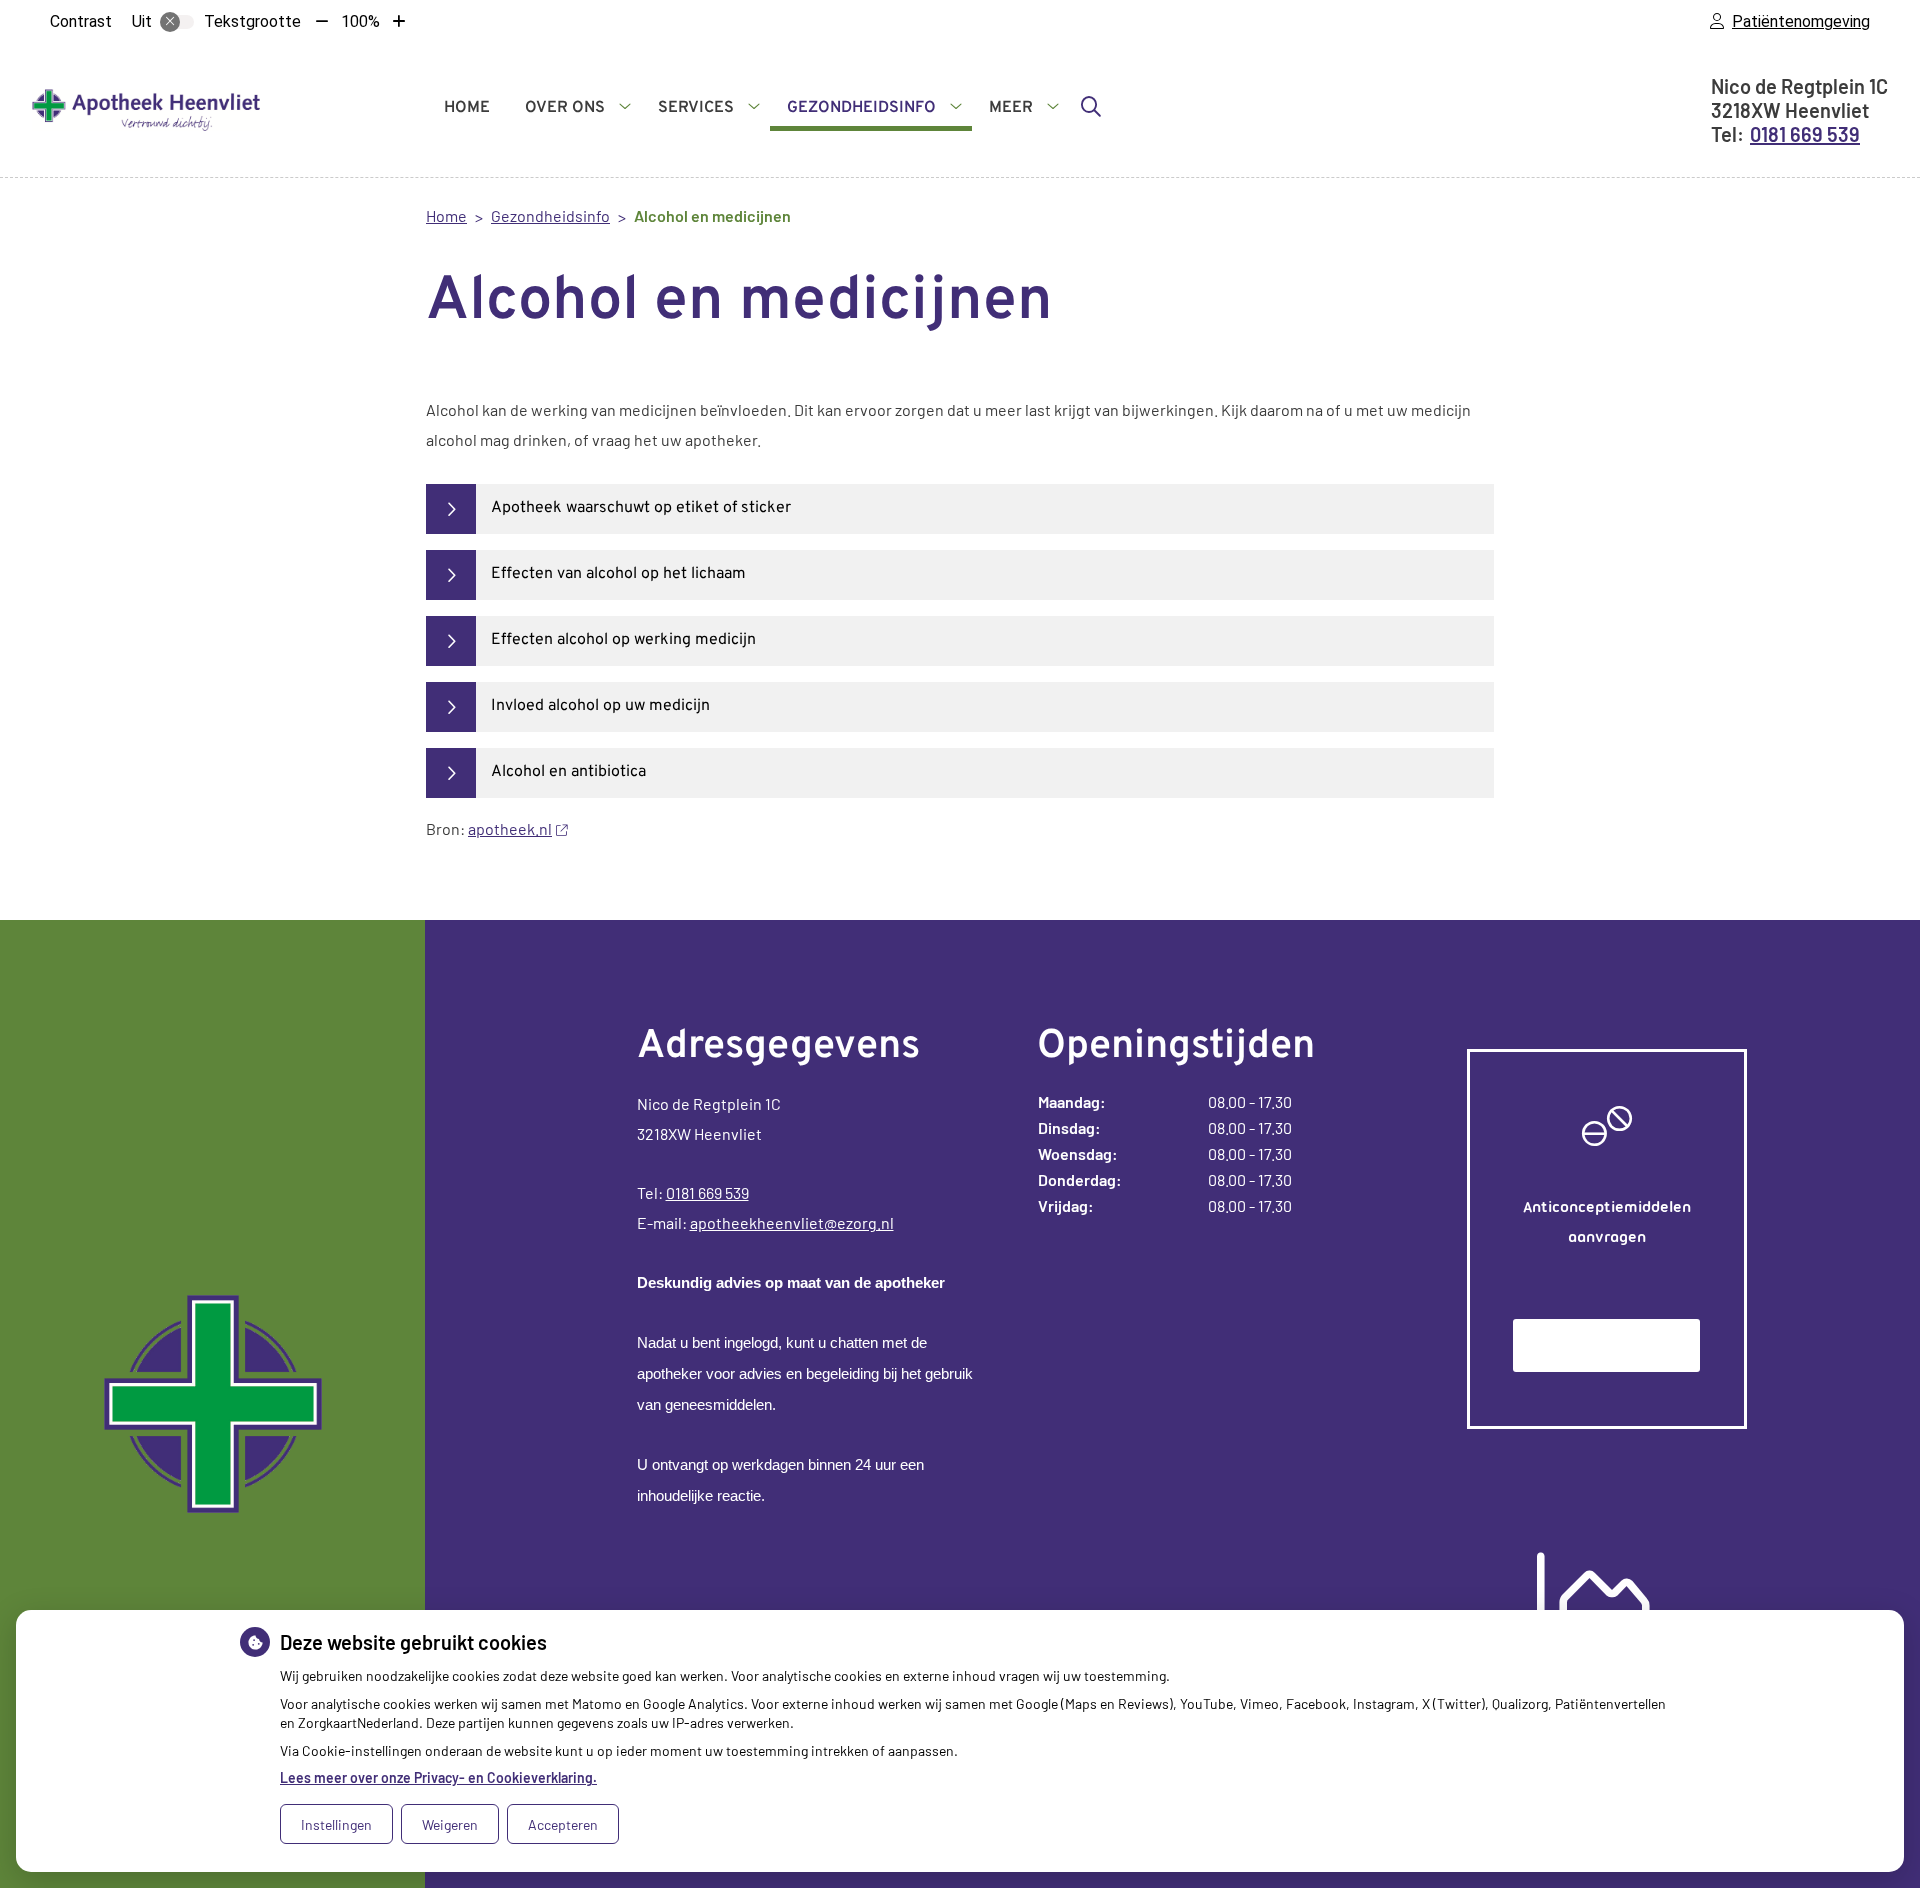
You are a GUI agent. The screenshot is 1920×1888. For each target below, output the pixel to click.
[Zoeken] (1091, 106)
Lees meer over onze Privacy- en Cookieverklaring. (438, 1777)
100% (360, 21)
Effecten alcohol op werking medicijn (623, 640)
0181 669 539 (707, 1192)
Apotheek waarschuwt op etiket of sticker (641, 508)
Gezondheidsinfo (861, 108)
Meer (1011, 108)
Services (696, 108)
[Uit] (177, 22)
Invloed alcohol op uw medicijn (600, 706)
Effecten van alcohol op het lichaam (618, 574)
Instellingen (336, 1824)
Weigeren (450, 1824)
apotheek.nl (510, 828)
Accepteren (563, 1824)
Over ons (565, 108)
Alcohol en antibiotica (568, 772)
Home (467, 108)
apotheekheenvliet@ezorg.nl (792, 1222)
